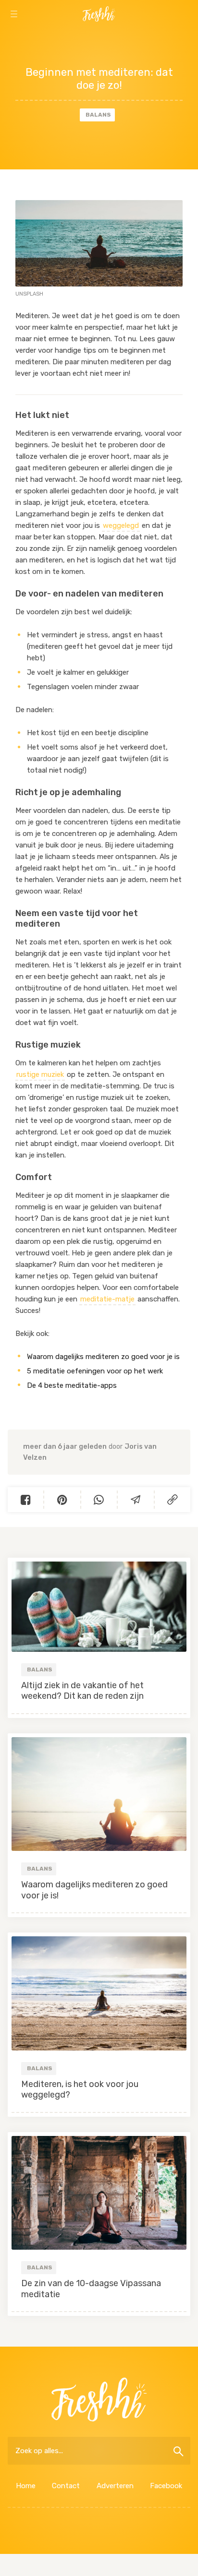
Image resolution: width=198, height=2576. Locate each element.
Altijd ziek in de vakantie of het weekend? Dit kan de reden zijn (82, 1691)
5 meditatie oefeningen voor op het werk (95, 1371)
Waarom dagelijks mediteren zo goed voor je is (103, 1357)
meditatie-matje (107, 1299)
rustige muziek (40, 1074)
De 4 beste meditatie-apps (72, 1385)
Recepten (99, 39)
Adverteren (115, 2486)
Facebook (166, 2486)
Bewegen (165, 39)
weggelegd (121, 525)
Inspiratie (33, 39)
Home (26, 2486)
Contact (66, 2486)
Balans (98, 115)
